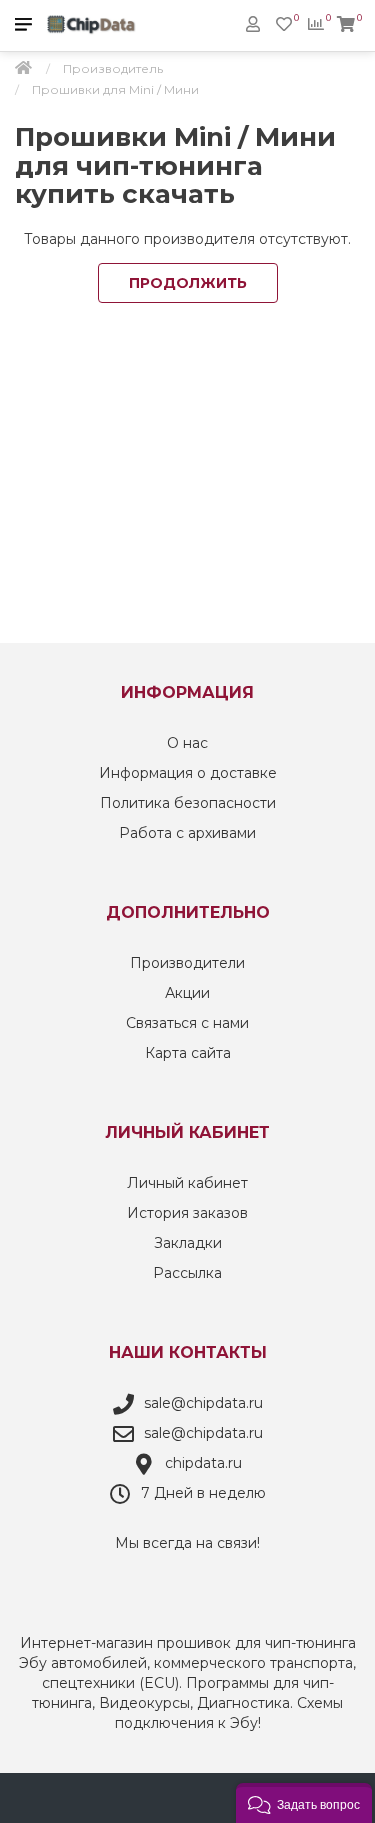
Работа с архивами (187, 833)
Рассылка (187, 1273)
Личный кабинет (187, 1183)
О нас (187, 743)
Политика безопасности (188, 803)
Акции (187, 993)
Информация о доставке (188, 773)
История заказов (187, 1213)
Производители (187, 963)
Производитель (113, 68)
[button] (304, 1803)
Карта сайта (188, 1053)
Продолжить (188, 283)
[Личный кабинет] (253, 24)
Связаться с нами (187, 1023)
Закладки (188, 1243)
